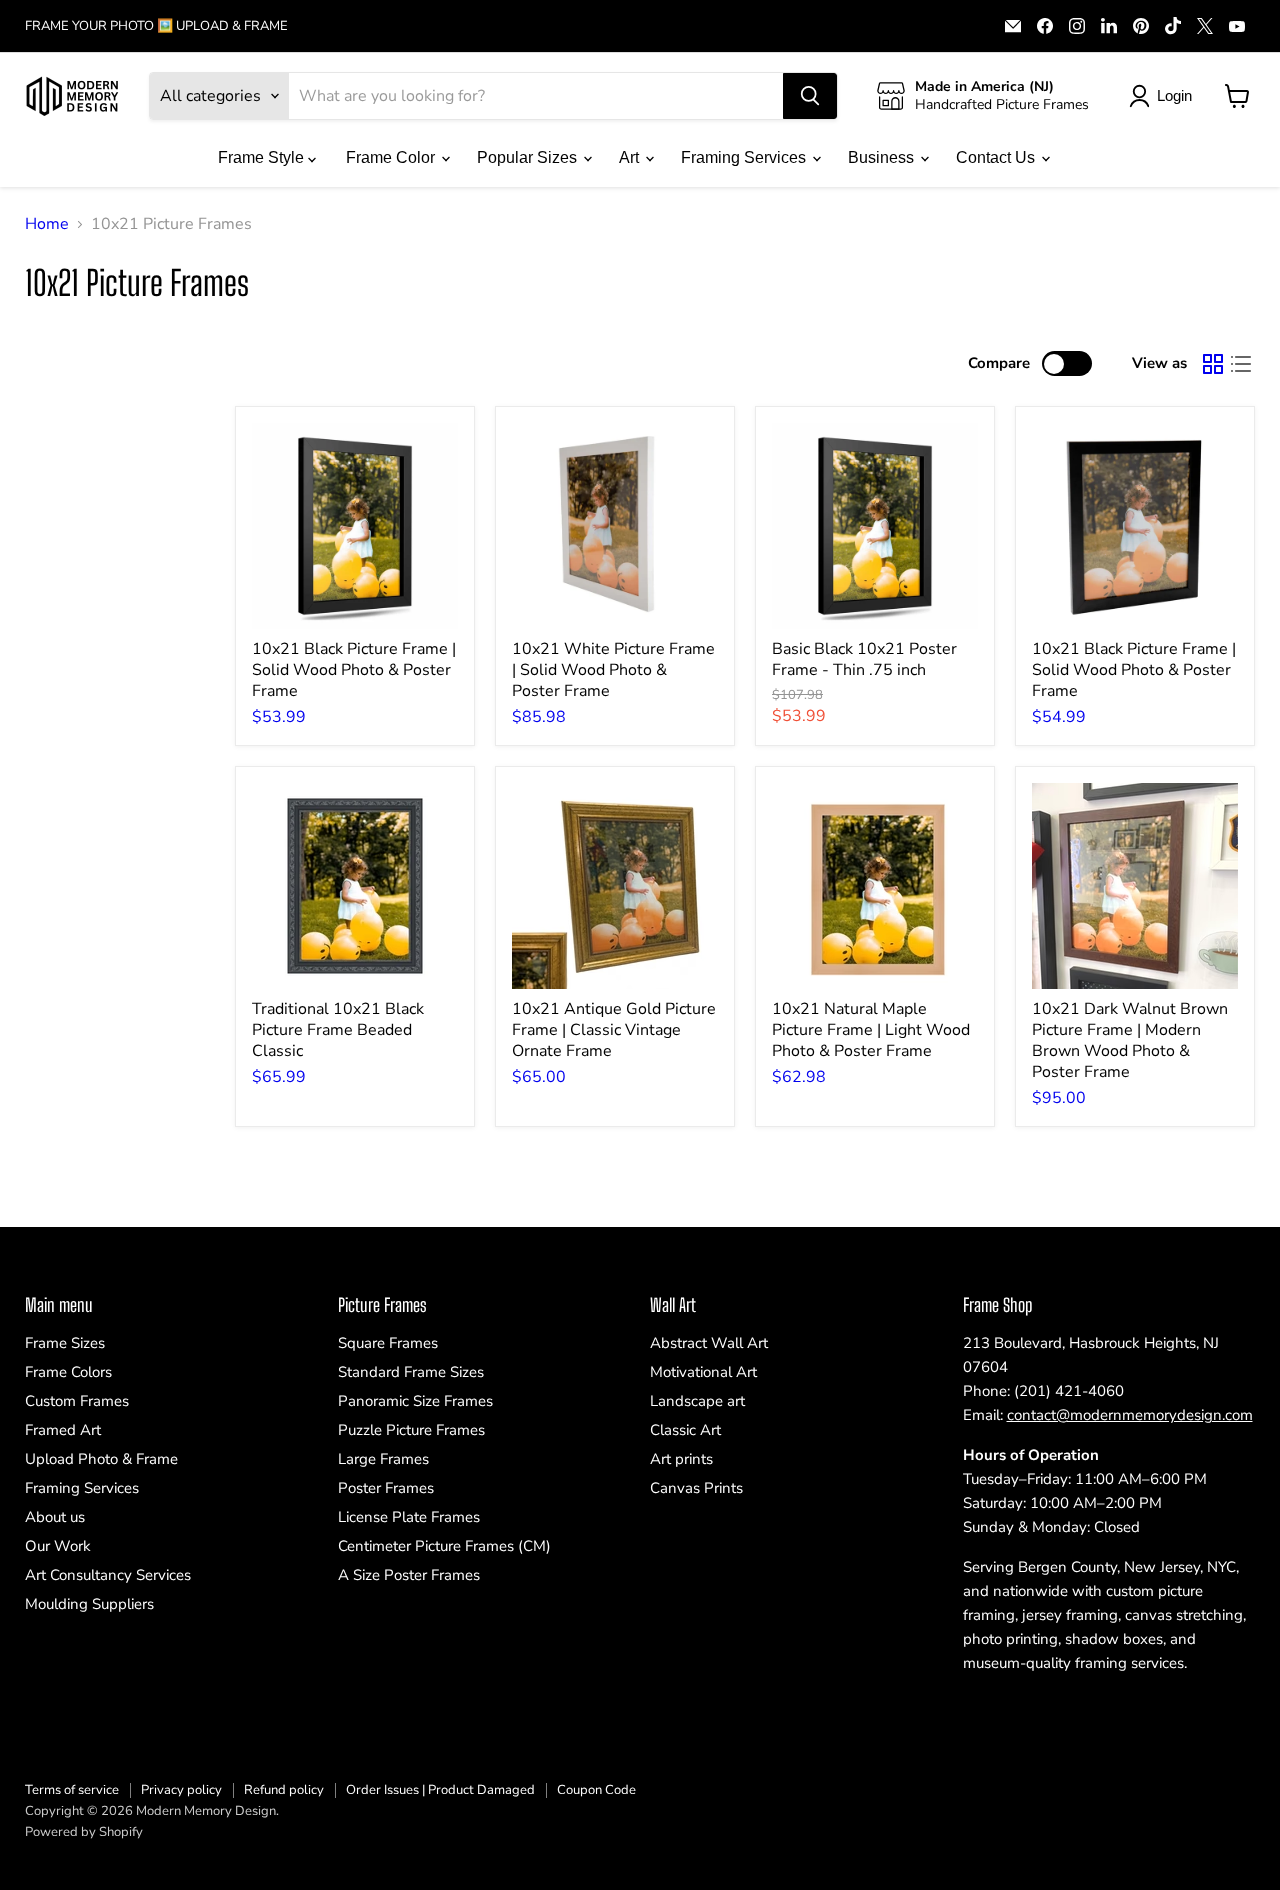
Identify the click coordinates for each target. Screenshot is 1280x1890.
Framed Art (63, 1430)
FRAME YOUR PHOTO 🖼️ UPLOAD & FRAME (156, 26)
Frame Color (392, 157)
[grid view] (1213, 364)
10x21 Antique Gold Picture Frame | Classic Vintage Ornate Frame (614, 1030)
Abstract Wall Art (709, 1343)
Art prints (681, 1459)
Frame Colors (68, 1372)
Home (47, 224)
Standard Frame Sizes (411, 1372)
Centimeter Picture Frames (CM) (444, 1546)
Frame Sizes (65, 1343)
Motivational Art (703, 1372)
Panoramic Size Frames (415, 1401)
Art (631, 157)
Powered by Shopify (84, 1832)
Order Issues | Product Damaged (440, 1790)
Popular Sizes (529, 157)
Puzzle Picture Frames (411, 1430)
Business (883, 157)
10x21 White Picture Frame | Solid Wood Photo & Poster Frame (613, 670)
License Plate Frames (409, 1517)
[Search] (810, 96)
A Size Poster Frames (409, 1575)
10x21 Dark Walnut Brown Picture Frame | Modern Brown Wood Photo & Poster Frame (1130, 1040)
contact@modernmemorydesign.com (1130, 1415)
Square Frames (388, 1343)
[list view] (1241, 364)
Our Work (58, 1546)
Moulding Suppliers (89, 1604)
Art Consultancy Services (108, 1575)
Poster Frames (386, 1488)
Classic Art (685, 1430)
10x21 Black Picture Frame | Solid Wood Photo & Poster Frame (354, 670)
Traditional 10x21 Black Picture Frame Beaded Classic (338, 1030)
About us (55, 1517)
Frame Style (263, 157)
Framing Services (745, 157)
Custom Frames (77, 1401)
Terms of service (72, 1790)
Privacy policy (181, 1790)
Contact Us (997, 157)
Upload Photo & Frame (101, 1459)
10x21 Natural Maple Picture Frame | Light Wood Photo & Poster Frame (871, 1030)
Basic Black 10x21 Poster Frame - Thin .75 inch (864, 659)
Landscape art (697, 1401)
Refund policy (284, 1790)
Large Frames (383, 1459)
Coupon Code (596, 1790)
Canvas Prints (696, 1488)
